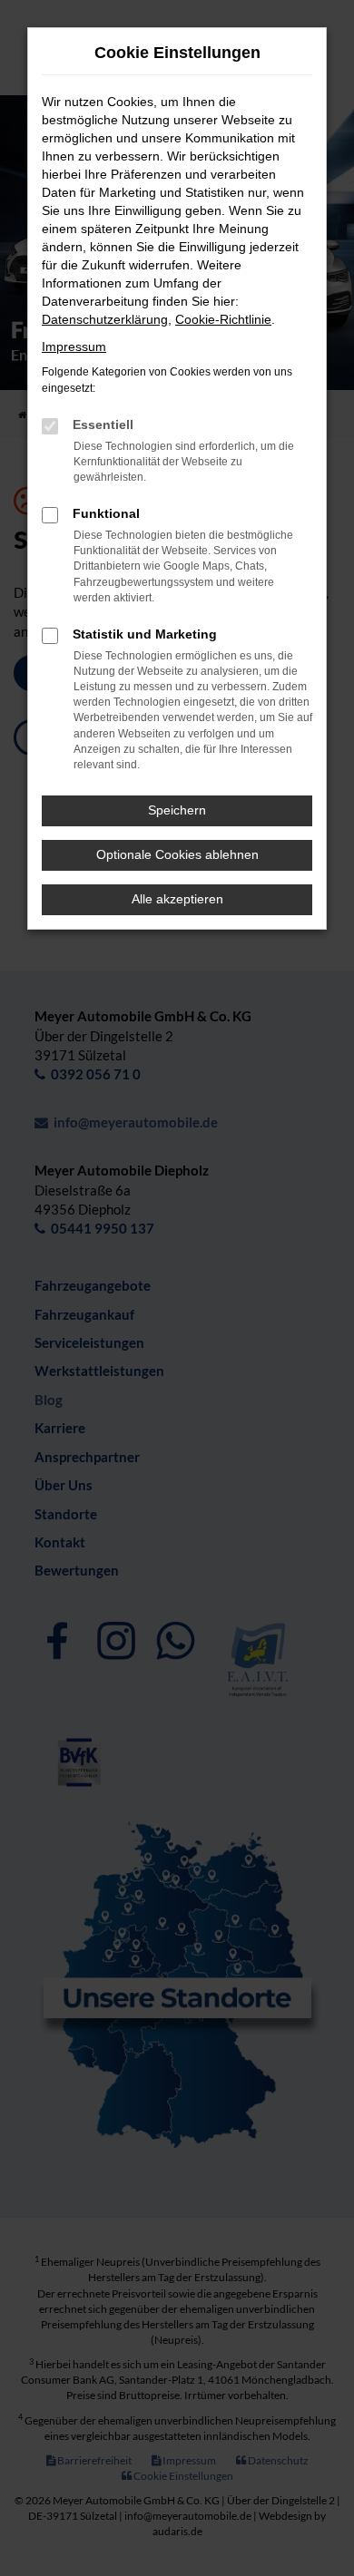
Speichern (177, 810)
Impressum (74, 346)
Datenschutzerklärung (105, 319)
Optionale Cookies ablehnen (177, 854)
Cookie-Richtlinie (223, 319)
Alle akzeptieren (177, 899)
